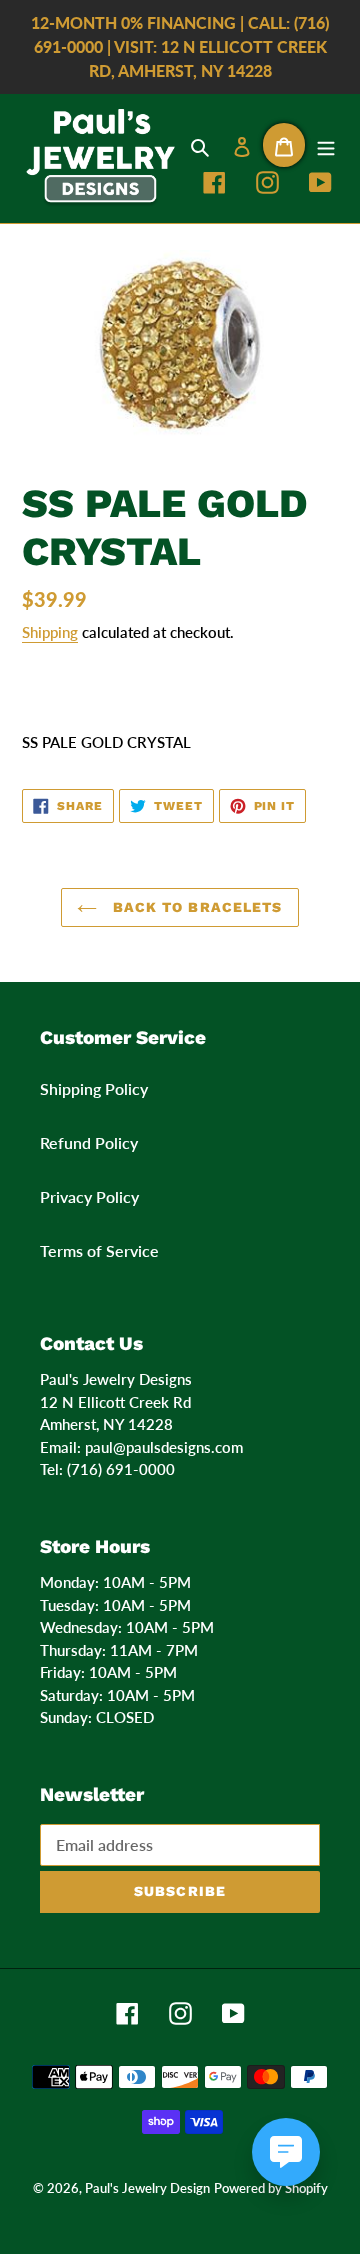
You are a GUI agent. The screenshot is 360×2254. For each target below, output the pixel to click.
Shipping (50, 632)
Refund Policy (89, 1142)
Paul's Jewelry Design (147, 2188)
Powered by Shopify (271, 2188)
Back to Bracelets (194, 907)
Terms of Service (99, 1250)
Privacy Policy (89, 1196)
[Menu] (326, 145)
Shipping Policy (94, 1088)
